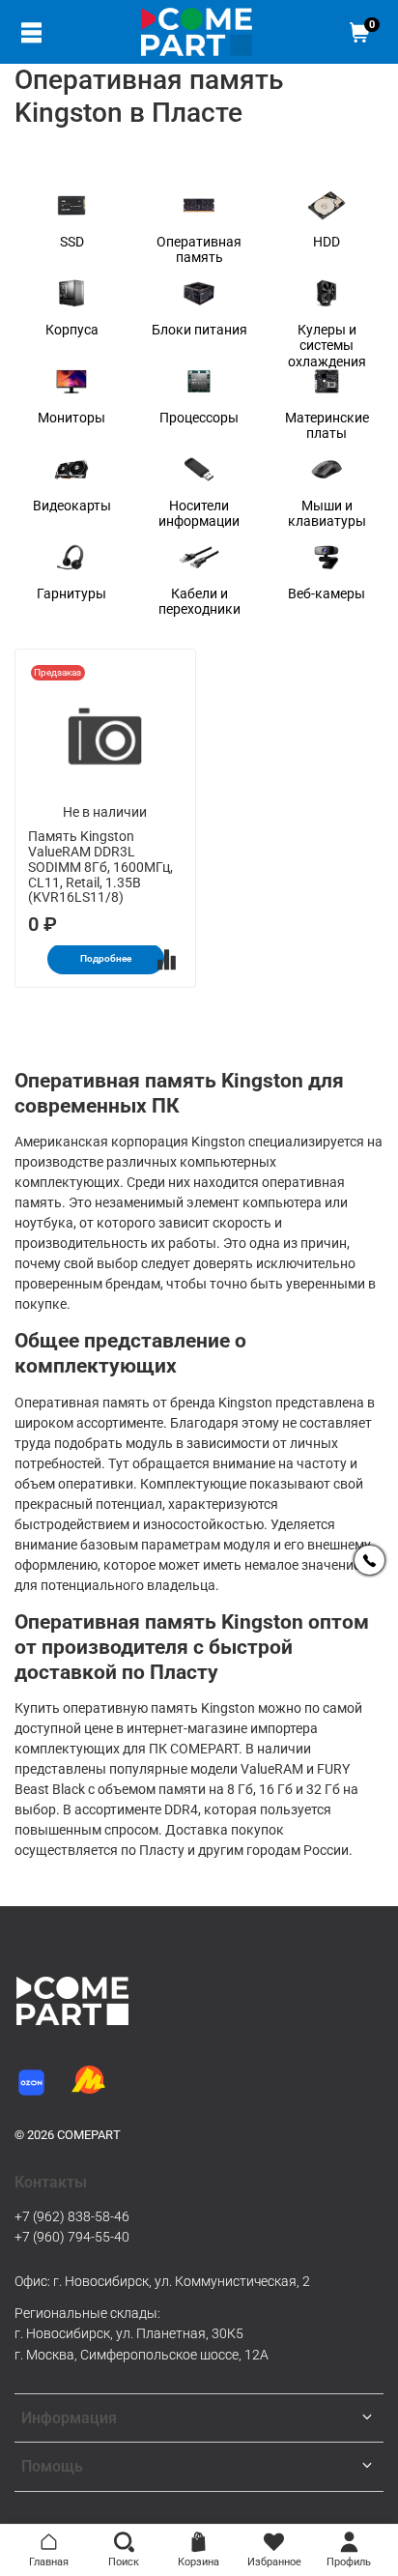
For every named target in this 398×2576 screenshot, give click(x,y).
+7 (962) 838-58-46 (72, 2216)
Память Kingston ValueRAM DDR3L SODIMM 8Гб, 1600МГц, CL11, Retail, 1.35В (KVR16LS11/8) (100, 867)
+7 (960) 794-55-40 (72, 2237)
